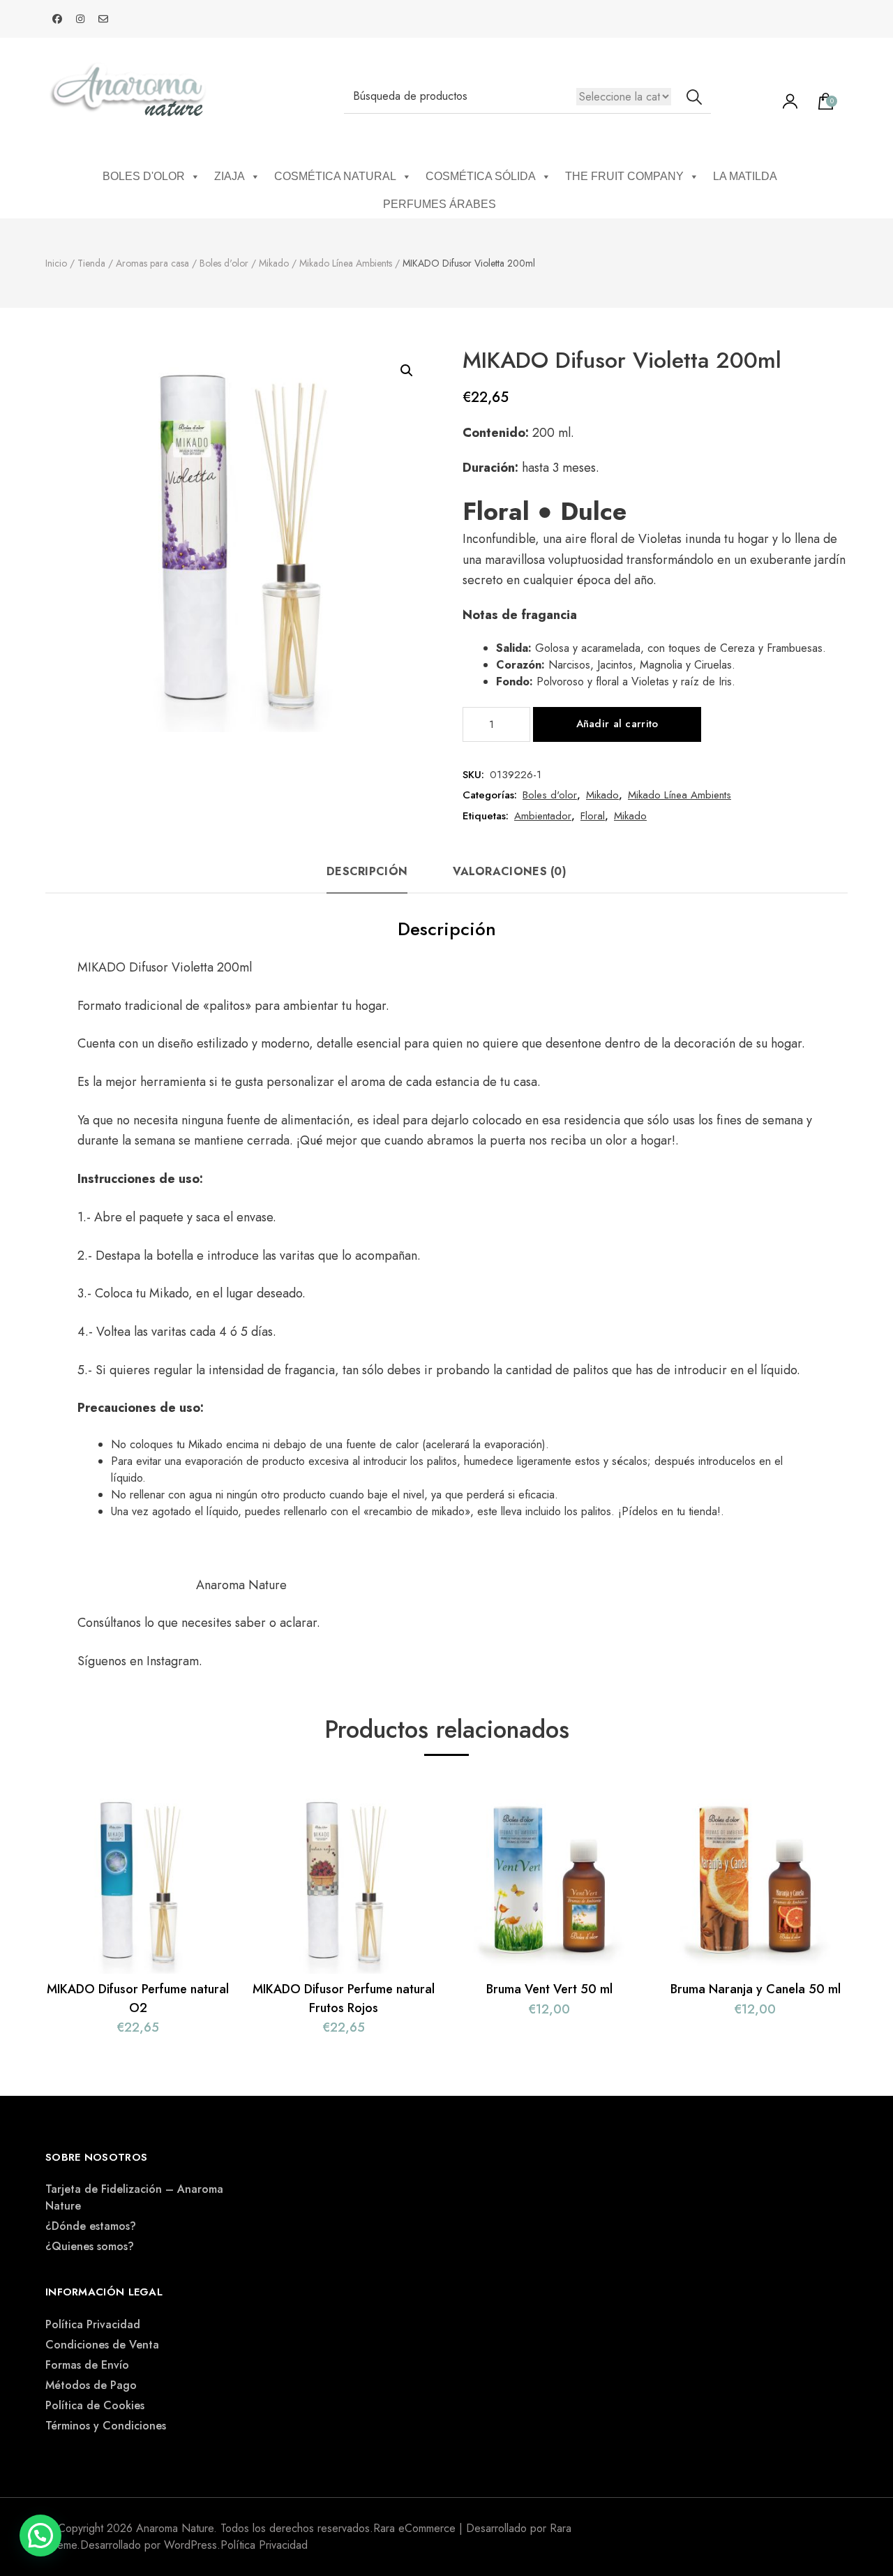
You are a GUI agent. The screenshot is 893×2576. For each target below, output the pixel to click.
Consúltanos (111, 1623)
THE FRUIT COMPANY (624, 176)
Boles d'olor (550, 795)
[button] (407, 371)
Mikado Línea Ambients (680, 795)
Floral (593, 816)
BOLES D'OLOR (144, 176)
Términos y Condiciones (106, 2426)
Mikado (602, 795)
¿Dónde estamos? (91, 2226)
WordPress (190, 2545)
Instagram (173, 1661)
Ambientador (543, 816)
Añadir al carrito (617, 724)
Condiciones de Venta (102, 2345)
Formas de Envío (87, 2365)
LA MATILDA (745, 176)
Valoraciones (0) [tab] (510, 871)
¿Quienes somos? (90, 2246)
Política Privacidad (93, 2324)
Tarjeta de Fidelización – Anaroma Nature (134, 2197)
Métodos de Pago (91, 2385)
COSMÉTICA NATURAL (335, 176)
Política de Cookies (95, 2405)
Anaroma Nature (241, 1585)
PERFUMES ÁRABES (440, 204)
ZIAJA (230, 176)
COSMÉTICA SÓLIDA (481, 176)
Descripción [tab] (367, 871)
